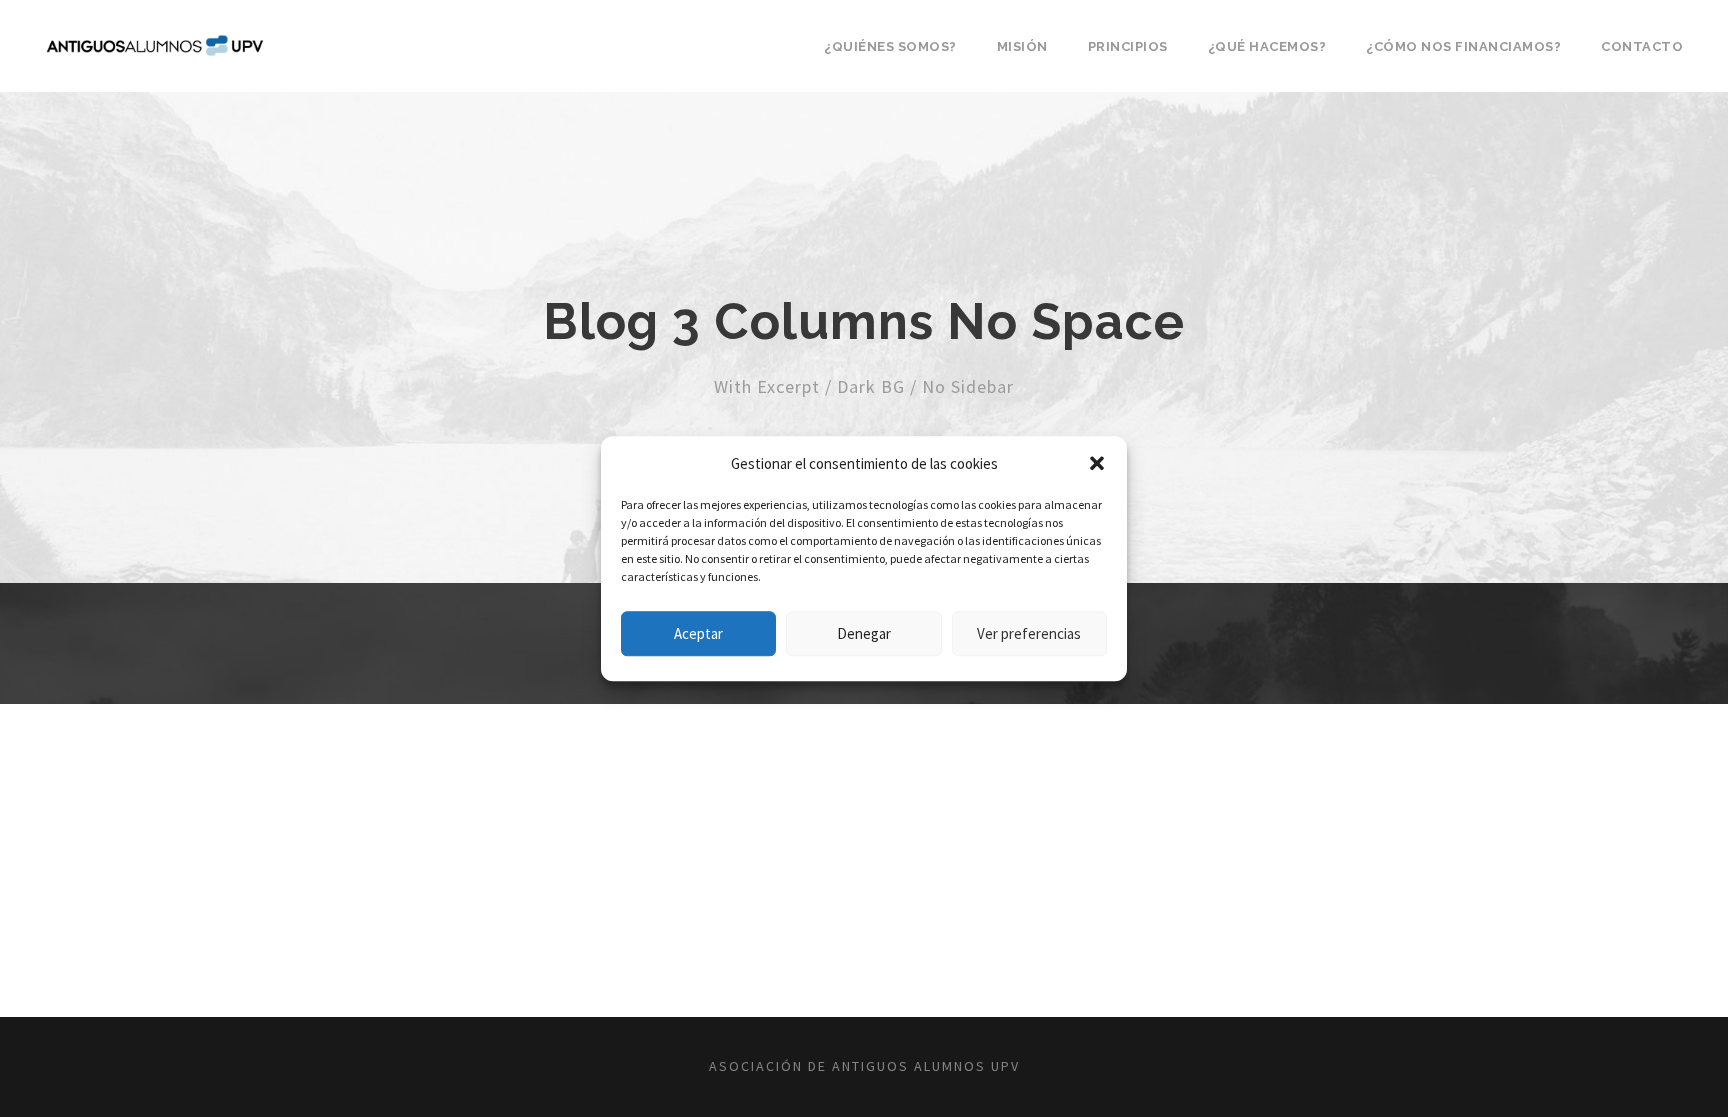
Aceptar (698, 633)
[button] (1097, 464)
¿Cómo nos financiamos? (1463, 46)
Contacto (1642, 46)
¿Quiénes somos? (890, 46)
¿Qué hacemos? (1267, 46)
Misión (1022, 46)
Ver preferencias (1029, 633)
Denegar (864, 633)
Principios (1128, 46)
